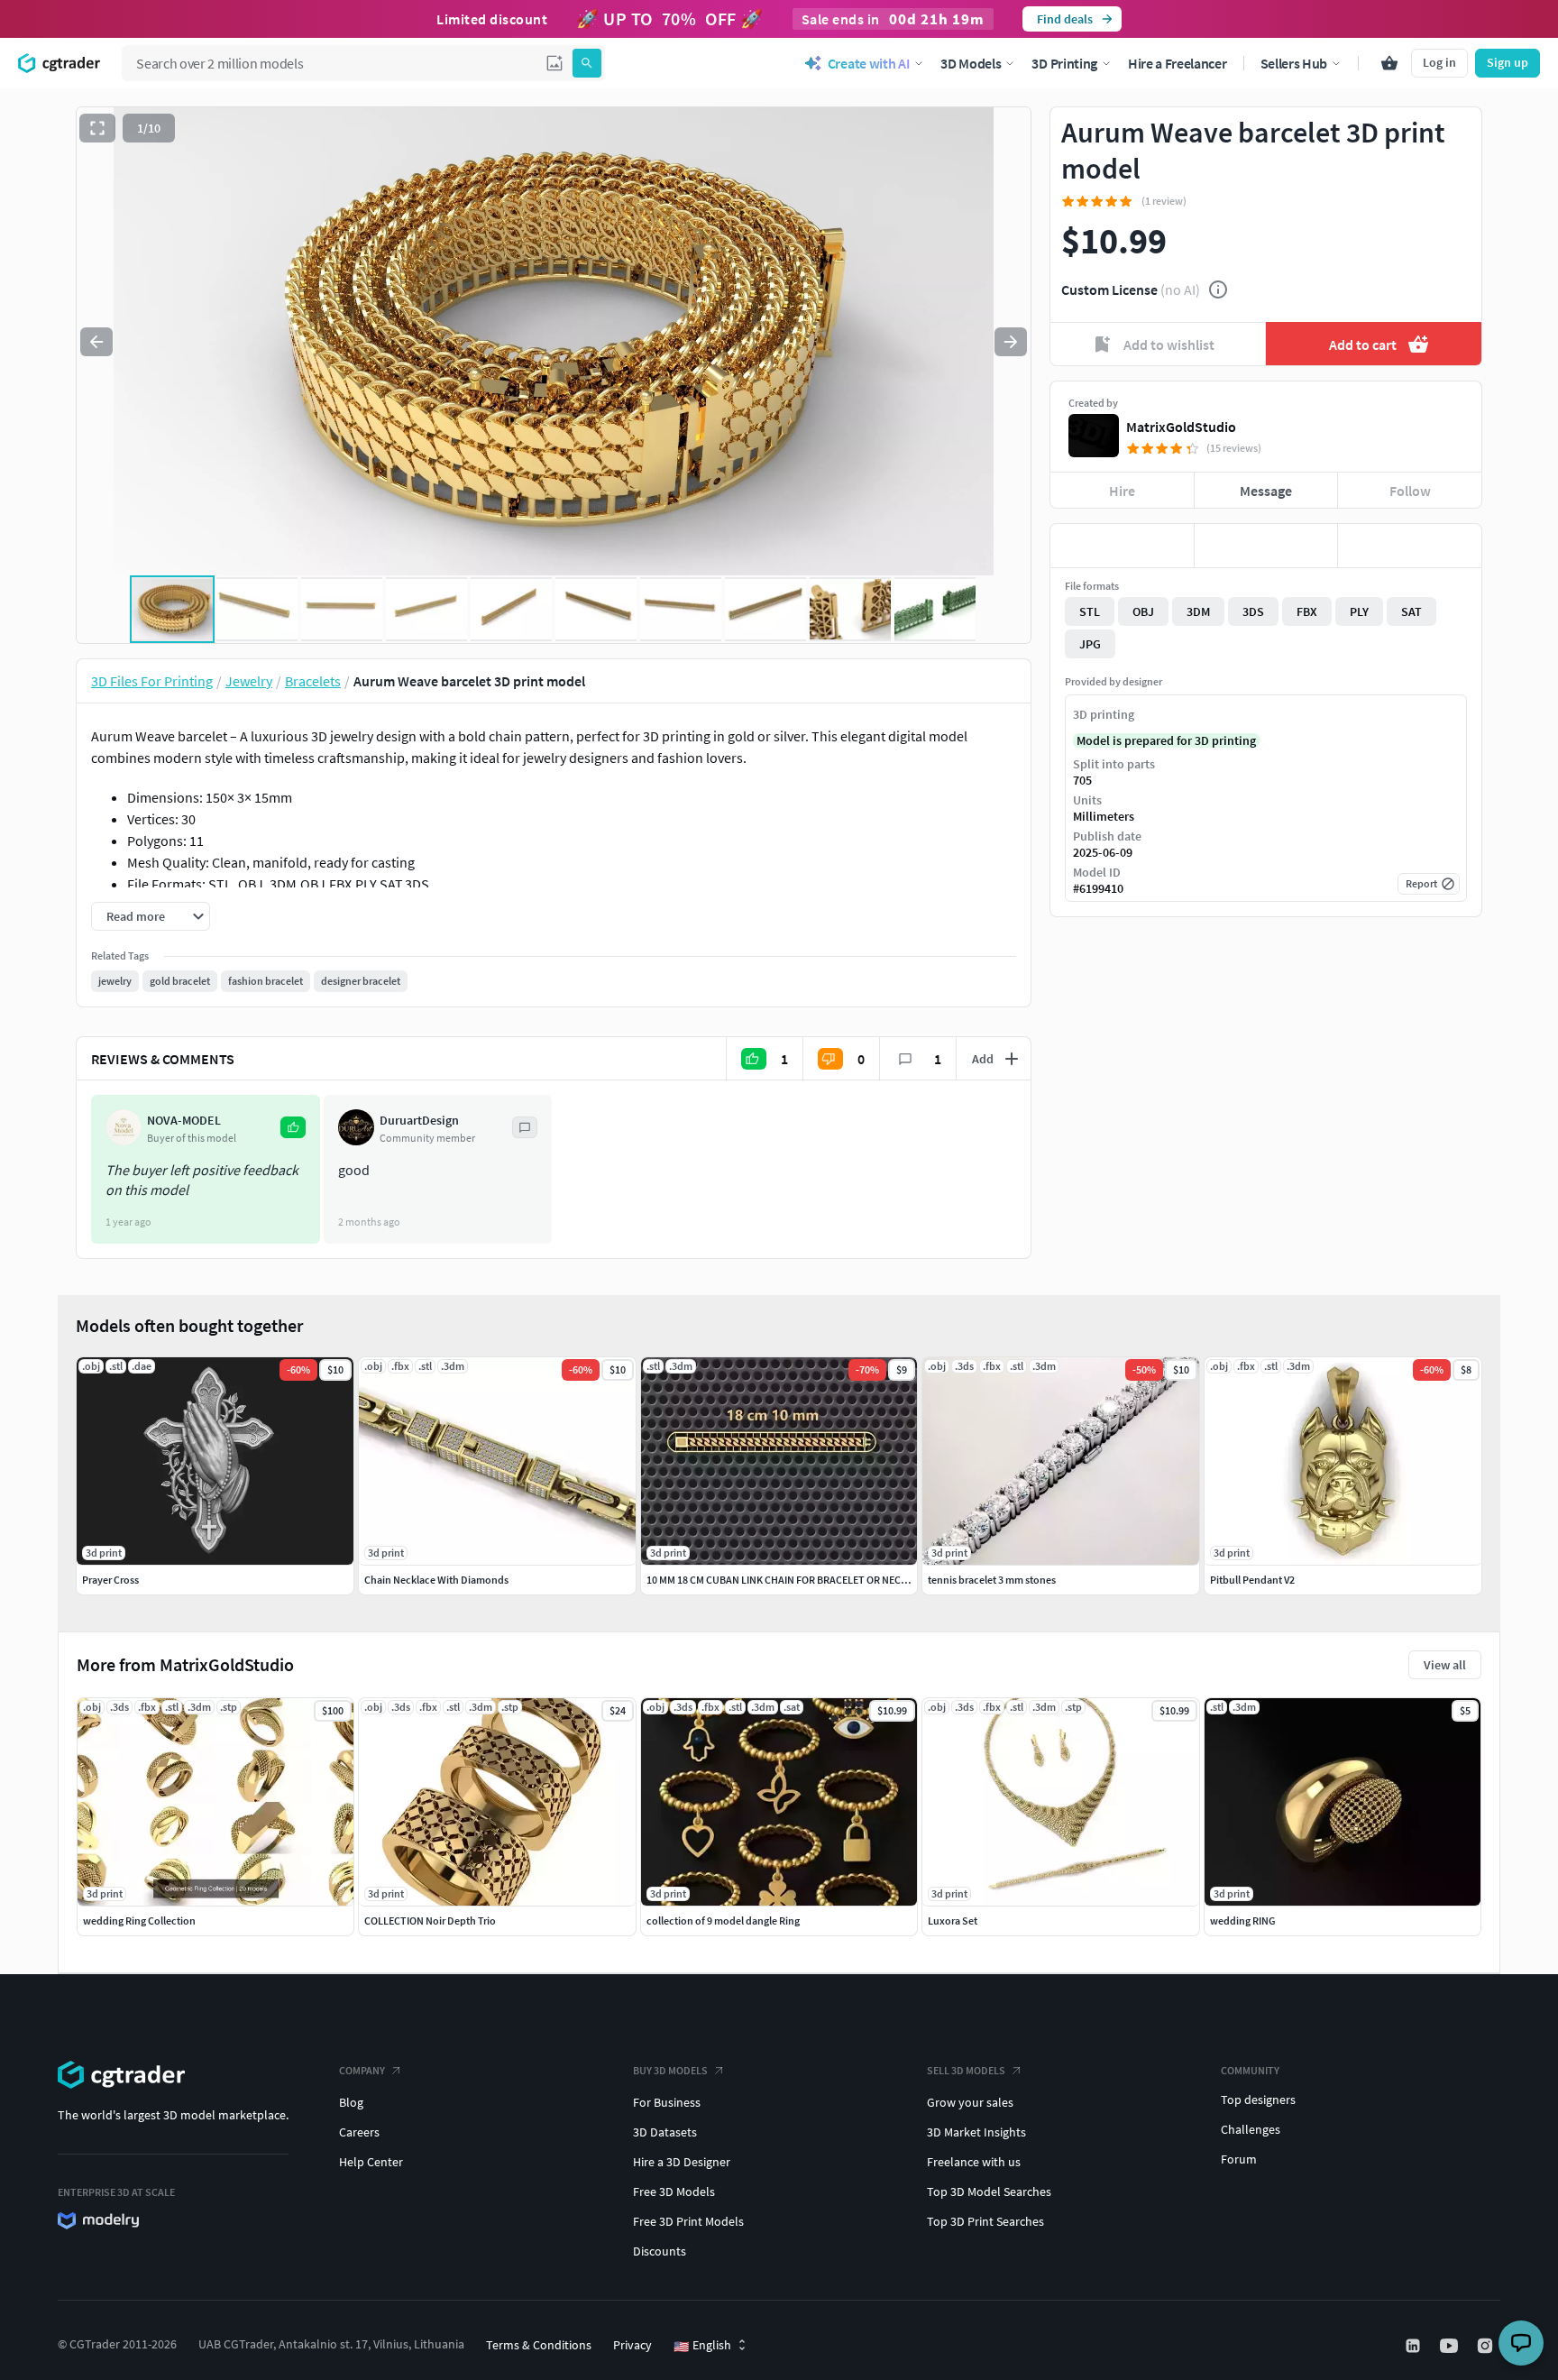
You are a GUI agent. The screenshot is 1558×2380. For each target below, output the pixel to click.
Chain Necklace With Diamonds (436, 1580)
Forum (1239, 2159)
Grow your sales (970, 2102)
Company (362, 2070)
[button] (554, 63)
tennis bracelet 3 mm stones (992, 1580)
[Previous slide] (96, 342)
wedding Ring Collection (139, 1921)
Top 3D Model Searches (989, 2192)
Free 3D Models (674, 2192)
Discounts (660, 2251)
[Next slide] (1011, 342)
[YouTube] (1451, 2346)
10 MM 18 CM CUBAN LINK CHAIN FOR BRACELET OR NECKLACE (788, 1580)
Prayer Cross (110, 1580)
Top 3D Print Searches (985, 2221)
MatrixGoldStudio (1181, 427)
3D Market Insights (976, 2132)
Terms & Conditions (539, 2345)
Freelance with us (974, 2162)
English (702, 2346)
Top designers (1258, 2100)
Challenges (1251, 2129)
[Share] (1410, 546)
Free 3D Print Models (688, 2221)
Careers (359, 2132)
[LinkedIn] (1415, 2346)
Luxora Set (953, 1921)
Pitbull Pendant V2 (1252, 1580)
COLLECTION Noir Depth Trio (430, 1921)
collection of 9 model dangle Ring (723, 1921)
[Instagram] (1487, 2346)
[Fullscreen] (97, 128)
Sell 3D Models (966, 2070)
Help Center (371, 2162)
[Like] (1122, 546)
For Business (667, 2102)
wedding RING (1243, 1921)
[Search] (587, 63)
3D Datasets (665, 2132)
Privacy (632, 2345)
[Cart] (1389, 63)
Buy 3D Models (670, 2070)
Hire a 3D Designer (682, 2162)
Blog (351, 2102)
